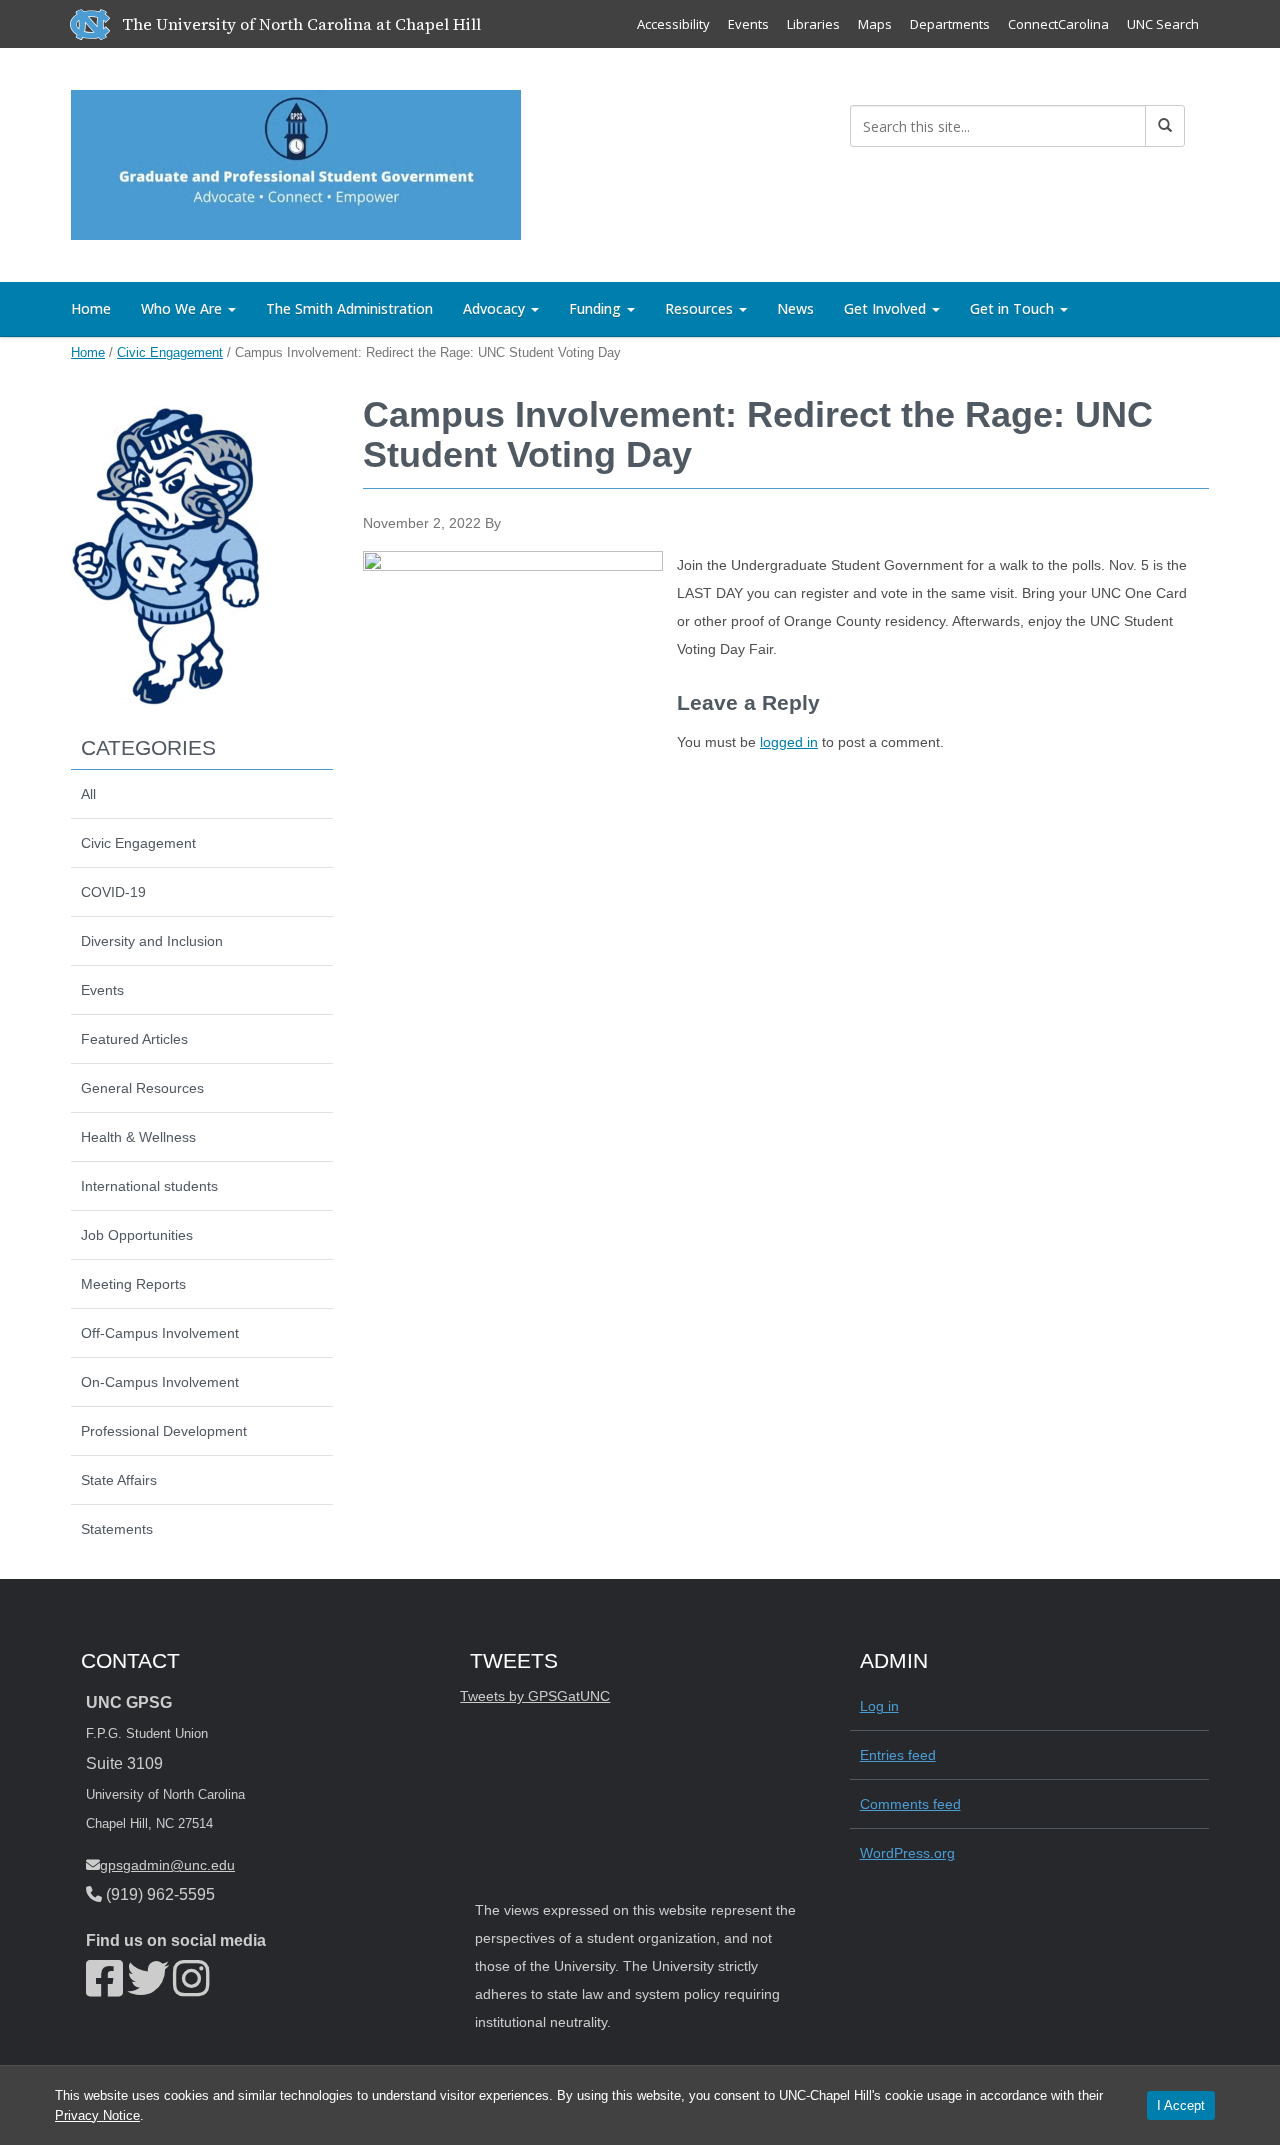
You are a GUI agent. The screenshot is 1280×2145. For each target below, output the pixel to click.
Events (748, 24)
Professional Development (164, 1431)
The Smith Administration (349, 308)
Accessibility (673, 24)
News (795, 308)
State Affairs (119, 1480)
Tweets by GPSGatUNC (535, 1696)
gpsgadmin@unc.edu (167, 1865)
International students (149, 1186)
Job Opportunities (137, 1235)
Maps (875, 24)
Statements (117, 1529)
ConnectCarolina (1058, 24)
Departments (950, 24)
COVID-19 (113, 892)
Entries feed (898, 1755)
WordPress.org (907, 1853)
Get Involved (887, 308)
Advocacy (496, 308)
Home (91, 308)
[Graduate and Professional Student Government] (296, 161)
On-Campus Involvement (160, 1382)
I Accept (1181, 2105)
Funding (597, 308)
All (88, 794)
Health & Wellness (138, 1137)
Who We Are (183, 308)
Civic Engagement (170, 352)
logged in (789, 742)
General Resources (142, 1088)
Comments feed (910, 1804)
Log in (879, 1706)
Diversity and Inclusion (152, 941)
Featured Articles (134, 1039)
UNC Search (1163, 24)
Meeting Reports (133, 1284)
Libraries (813, 24)
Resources (701, 308)
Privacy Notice (97, 2115)
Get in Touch (1014, 308)
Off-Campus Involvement (160, 1333)
